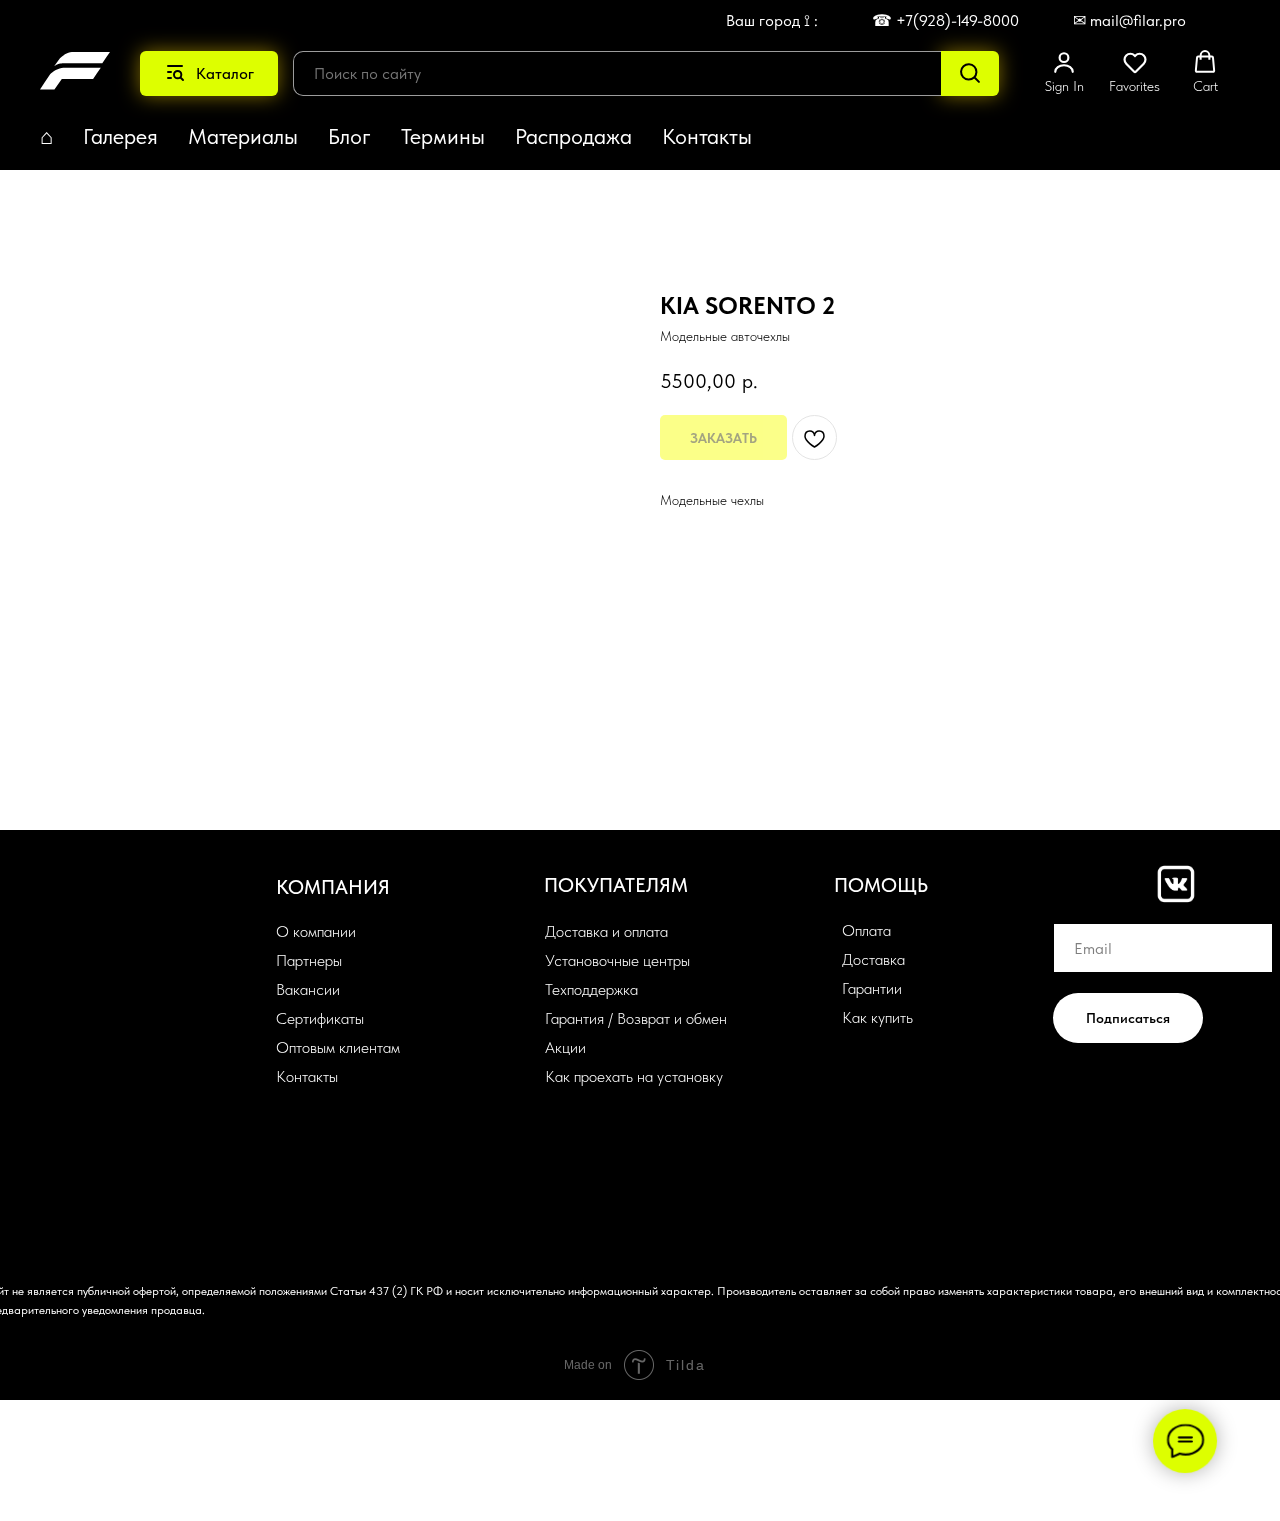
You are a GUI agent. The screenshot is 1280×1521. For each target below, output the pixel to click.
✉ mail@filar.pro (1129, 20)
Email (1072, 908)
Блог (349, 136)
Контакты (707, 136)
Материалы (243, 136)
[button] (1064, 72)
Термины (443, 136)
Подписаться (1128, 1018)
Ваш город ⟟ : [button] (772, 20)
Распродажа (573, 136)
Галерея (120, 136)
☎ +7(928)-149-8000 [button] (945, 20)
